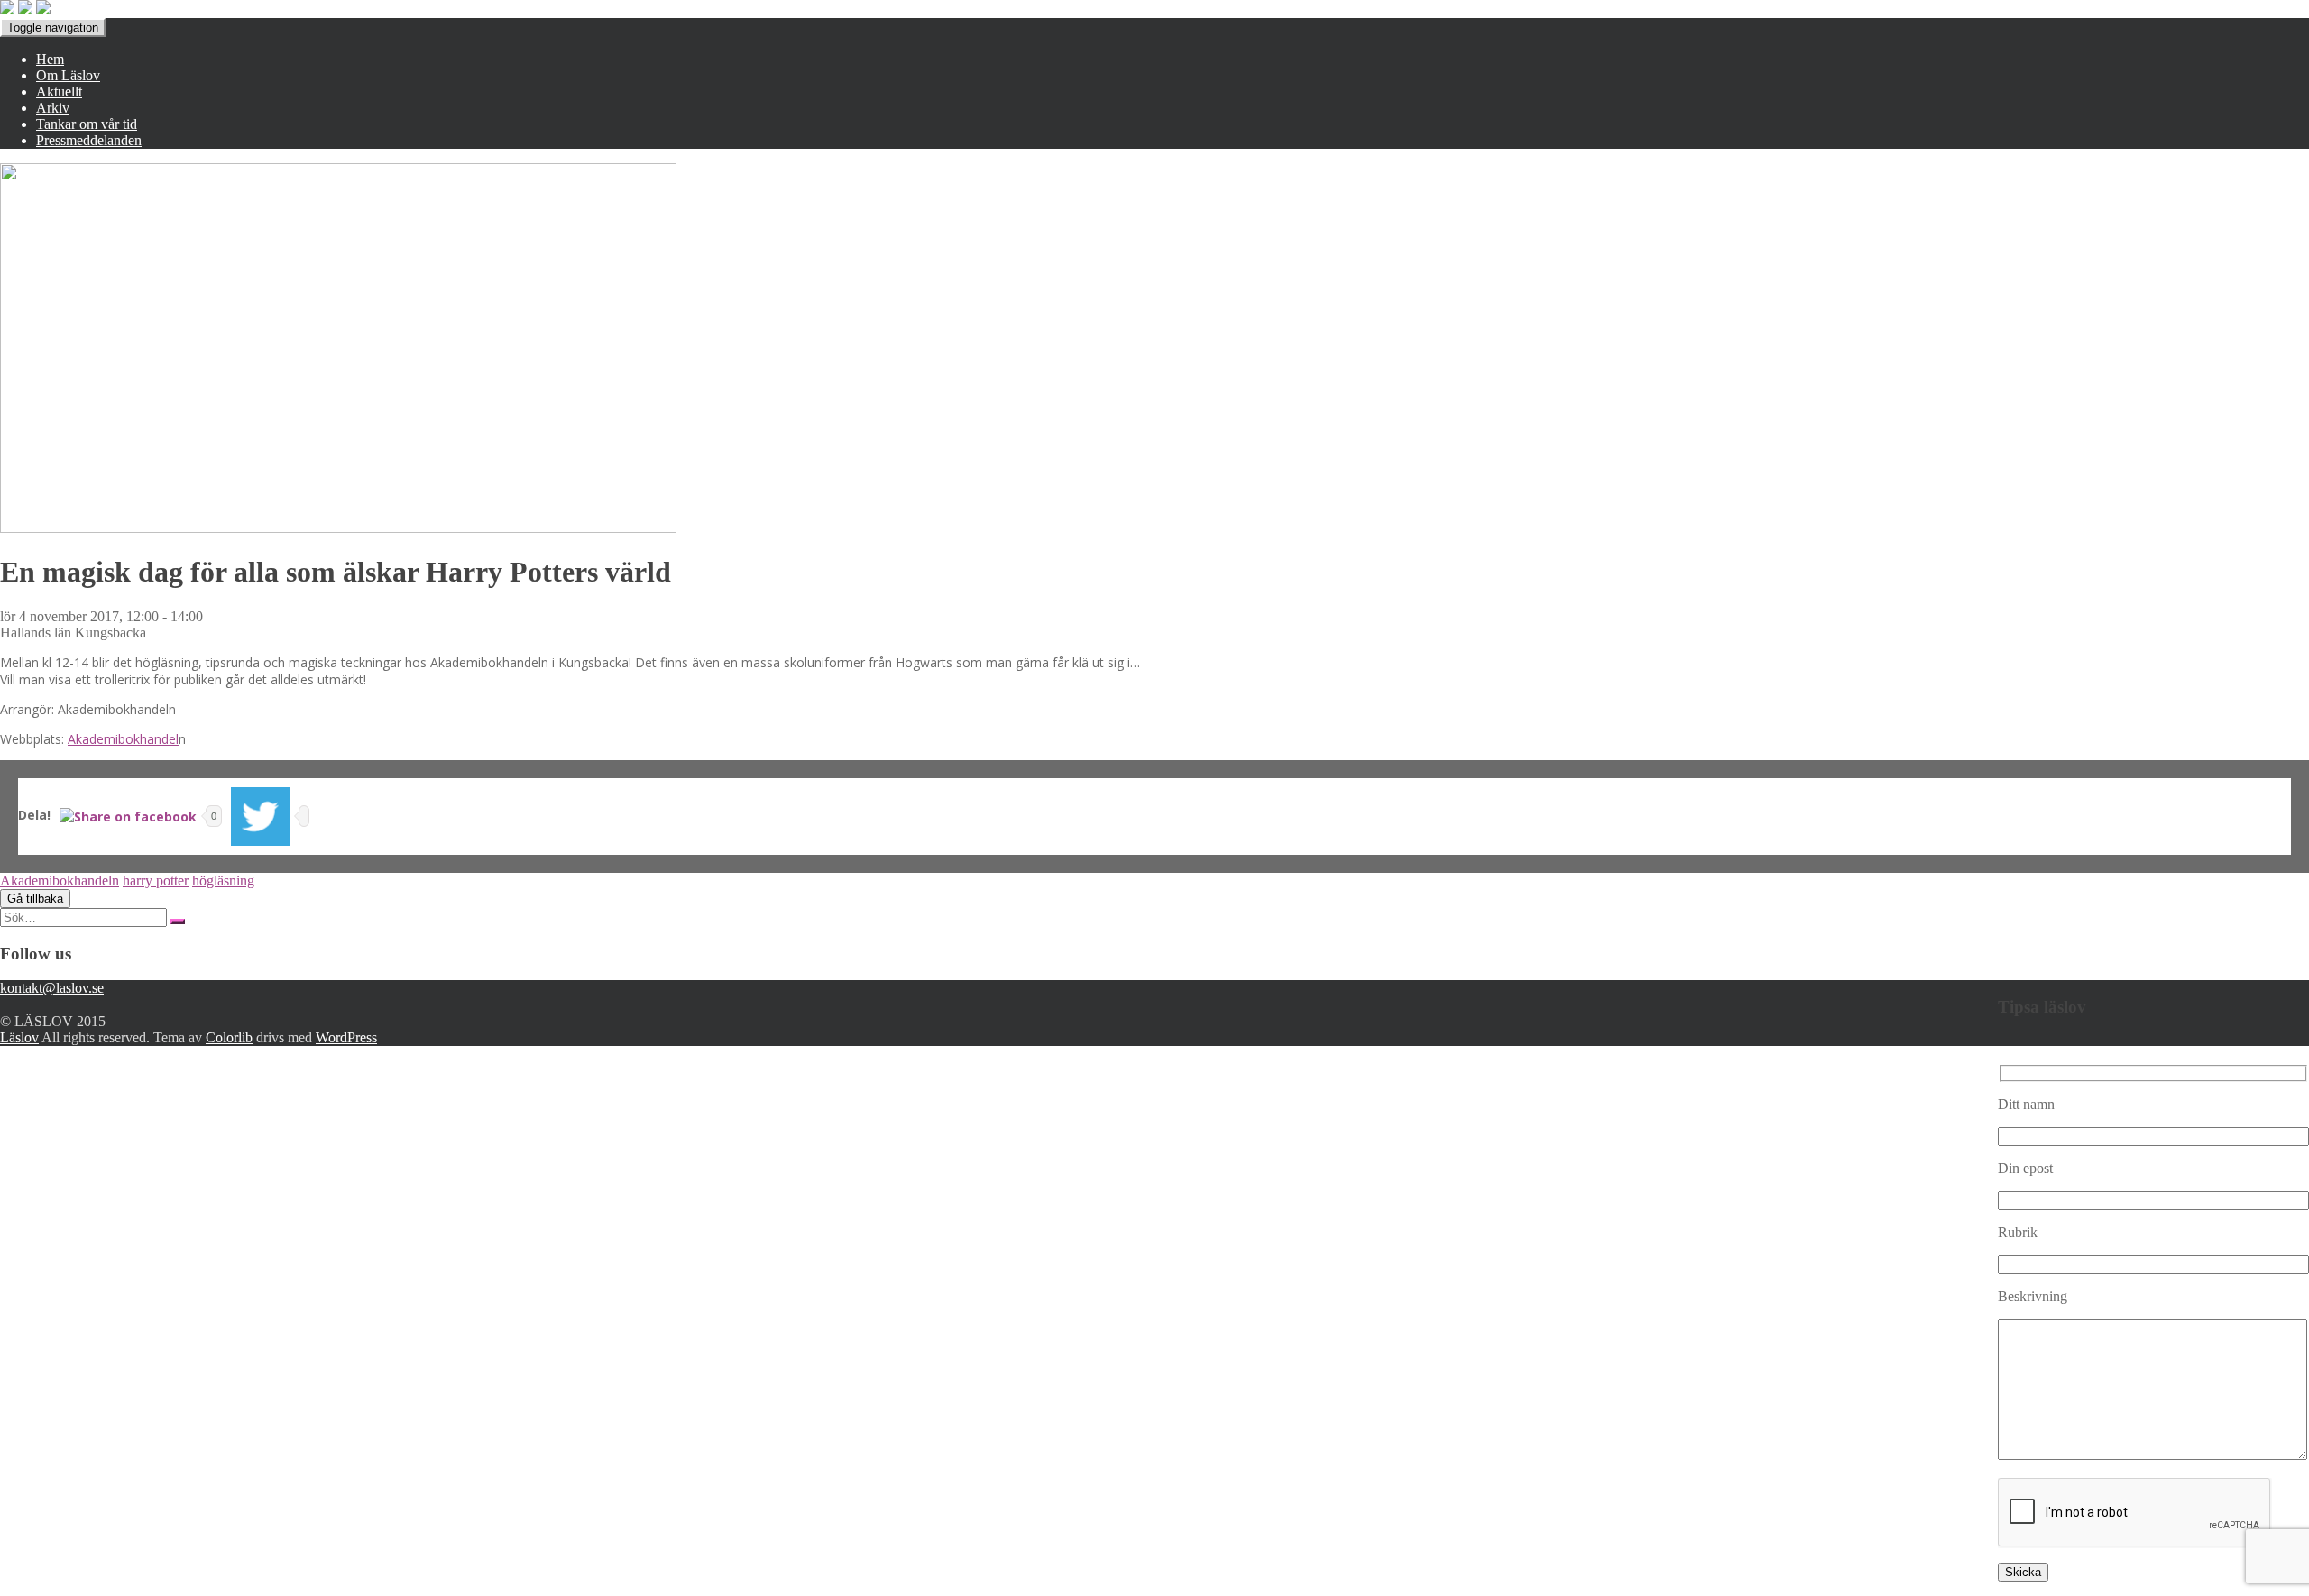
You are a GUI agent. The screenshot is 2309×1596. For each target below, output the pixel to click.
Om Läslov (68, 75)
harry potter (156, 881)
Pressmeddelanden (89, 140)
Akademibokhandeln (60, 881)
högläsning (223, 881)
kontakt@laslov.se (52, 988)
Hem (50, 59)
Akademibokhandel (123, 739)
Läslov (19, 1037)
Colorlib (229, 1037)
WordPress (346, 1037)
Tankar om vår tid (87, 124)
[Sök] (178, 922)
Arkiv (53, 108)
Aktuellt (59, 92)
